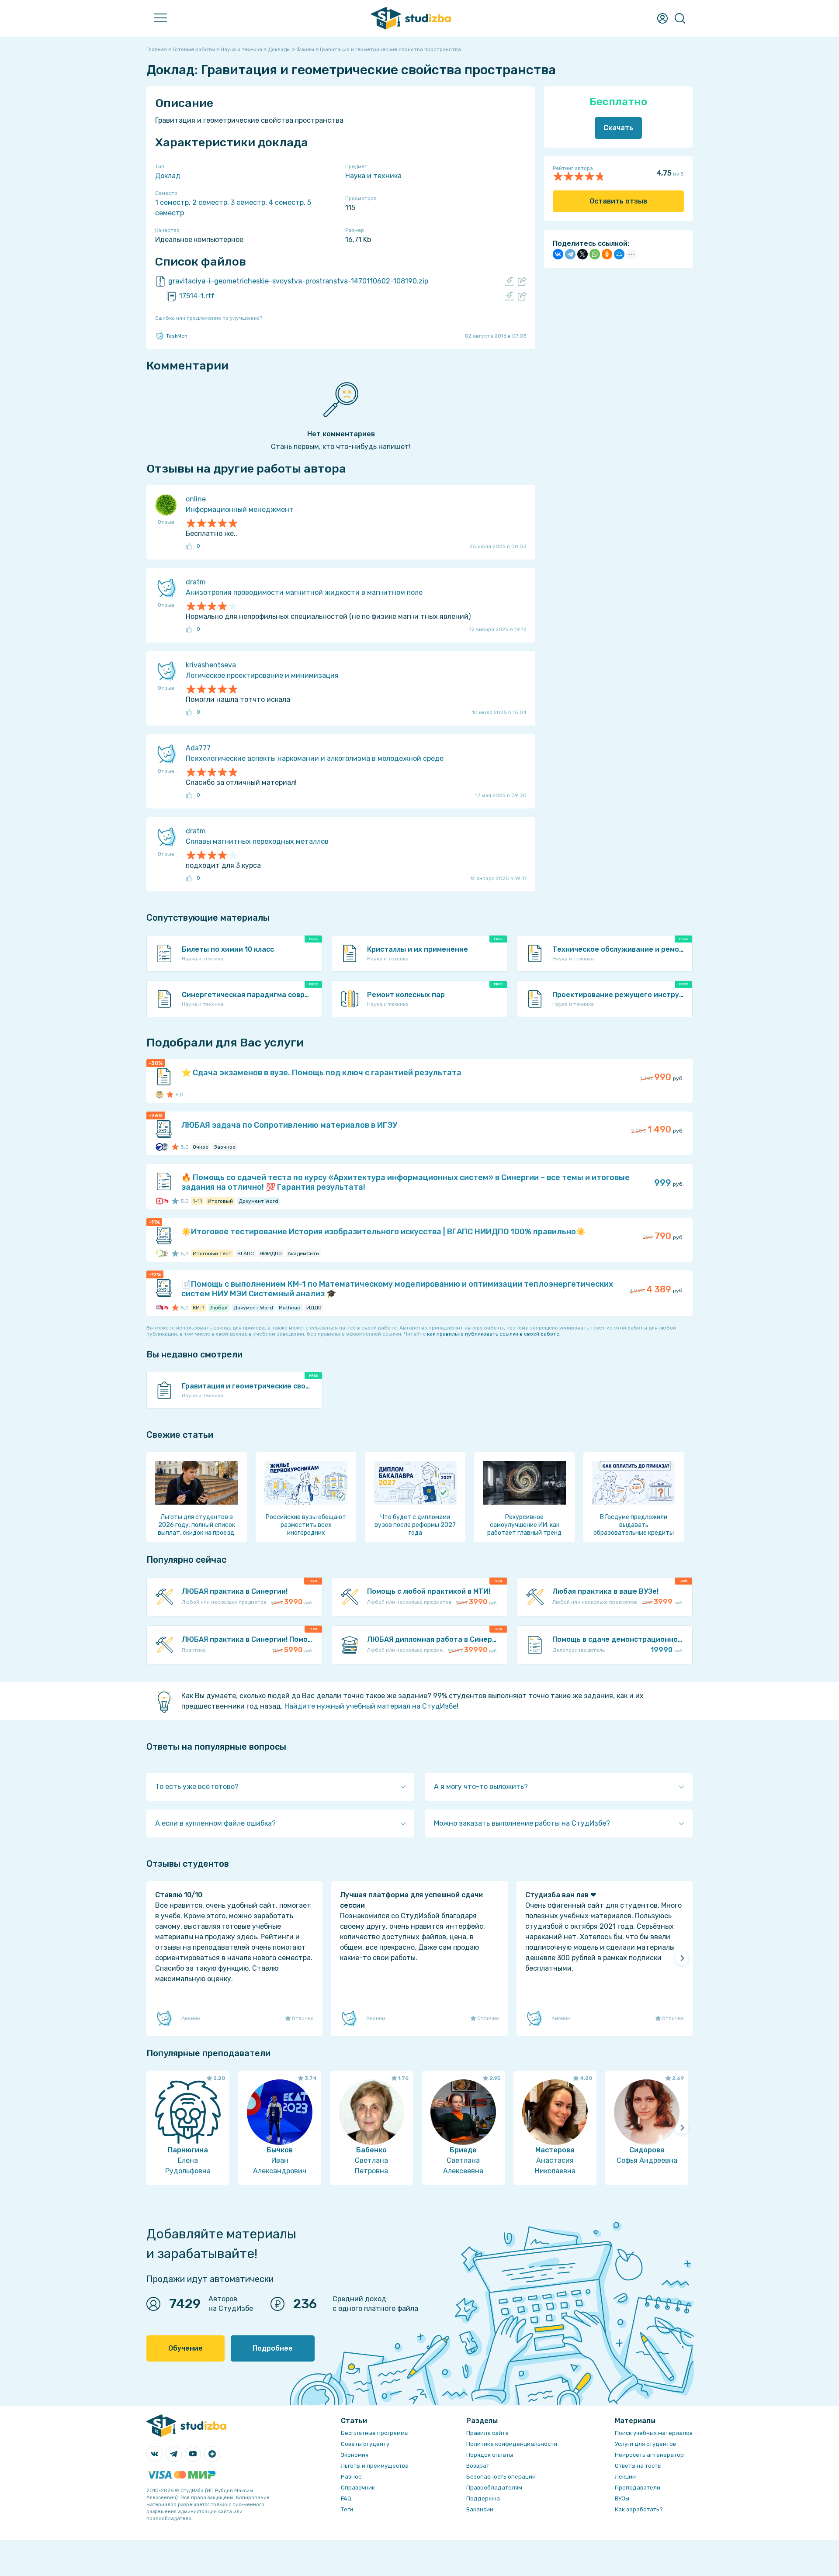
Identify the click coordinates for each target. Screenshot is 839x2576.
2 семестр (210, 202)
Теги (347, 2509)
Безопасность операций (501, 2477)
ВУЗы (622, 2498)
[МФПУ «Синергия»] (159, 1201)
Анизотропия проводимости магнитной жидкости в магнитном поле (304, 592)
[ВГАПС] (159, 1253)
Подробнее (273, 2348)
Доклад (168, 176)
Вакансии (480, 2509)
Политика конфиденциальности (512, 2444)
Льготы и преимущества (375, 2466)
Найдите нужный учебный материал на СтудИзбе (371, 1706)
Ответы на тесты (638, 2466)
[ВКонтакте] (558, 254)
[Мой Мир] (619, 254)
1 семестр (172, 202)
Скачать (618, 128)
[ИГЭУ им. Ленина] (159, 1147)
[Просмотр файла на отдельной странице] (522, 281)
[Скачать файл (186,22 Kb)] (509, 296)
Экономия (355, 2455)
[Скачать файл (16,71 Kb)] (509, 281)
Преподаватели (638, 2488)
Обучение (185, 2348)
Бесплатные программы (375, 2433)
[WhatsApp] (595, 254)
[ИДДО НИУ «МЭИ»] (159, 1308)
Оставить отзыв (618, 201)
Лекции (625, 2477)
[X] (582, 254)
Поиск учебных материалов (654, 2433)
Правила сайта (487, 2433)
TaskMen (177, 336)
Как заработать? (639, 2509)
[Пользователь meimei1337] (165, 1201)
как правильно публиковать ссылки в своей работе (493, 1334)
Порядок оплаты (490, 2455)
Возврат (478, 2466)
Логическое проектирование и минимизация (262, 675)
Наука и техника (373, 176)
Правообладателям (494, 2488)
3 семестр (248, 202)
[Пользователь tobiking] (165, 1253)
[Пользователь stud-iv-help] (165, 1147)
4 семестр (286, 202)
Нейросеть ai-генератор (649, 2455)
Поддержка (483, 2498)
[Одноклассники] (607, 254)
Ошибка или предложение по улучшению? (209, 318)
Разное (351, 2477)
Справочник (358, 2488)
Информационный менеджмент (240, 509)
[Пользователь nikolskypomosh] (159, 1095)
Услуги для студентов (645, 2444)
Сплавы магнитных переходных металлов (257, 841)
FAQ (346, 2498)
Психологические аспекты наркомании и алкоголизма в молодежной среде (315, 758)
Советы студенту (365, 2444)
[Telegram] (570, 254)
